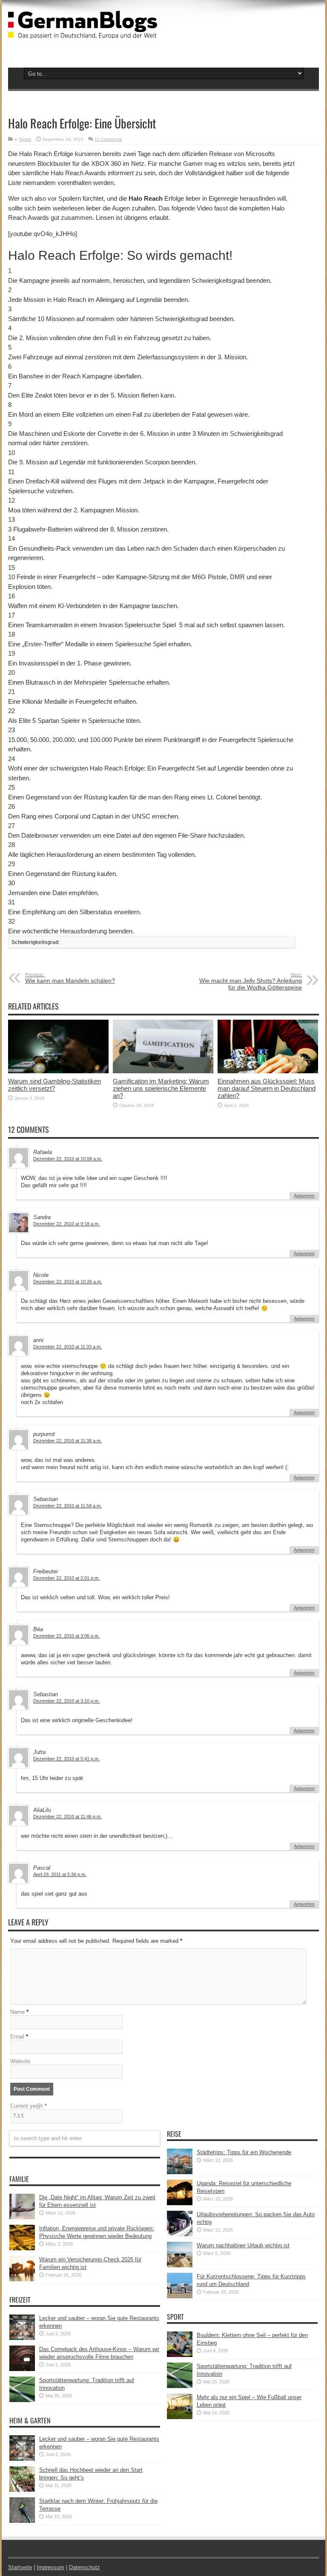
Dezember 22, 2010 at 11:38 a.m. (67, 1441)
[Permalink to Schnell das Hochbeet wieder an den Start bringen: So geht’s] (22, 2490)
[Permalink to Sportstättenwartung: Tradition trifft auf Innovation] (22, 2400)
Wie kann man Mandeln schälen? (70, 978)
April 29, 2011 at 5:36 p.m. (60, 1874)
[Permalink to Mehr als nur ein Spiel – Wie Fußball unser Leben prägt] (180, 2417)
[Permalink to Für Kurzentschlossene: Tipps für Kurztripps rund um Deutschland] (180, 2296)
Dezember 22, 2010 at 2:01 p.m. (66, 1578)
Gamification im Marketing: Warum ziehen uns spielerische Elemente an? (161, 1088)
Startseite (20, 2567)
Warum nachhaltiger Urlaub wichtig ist (243, 2245)
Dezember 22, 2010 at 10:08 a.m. (68, 1159)
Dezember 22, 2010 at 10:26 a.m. (68, 1282)
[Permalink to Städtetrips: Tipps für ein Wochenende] (180, 2172)
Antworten (304, 1196)
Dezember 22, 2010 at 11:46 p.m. (67, 1817)
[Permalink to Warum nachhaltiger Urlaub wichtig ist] (180, 2265)
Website (20, 2061)
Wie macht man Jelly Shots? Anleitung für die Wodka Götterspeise (251, 981)
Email (17, 2037)
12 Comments (108, 139)
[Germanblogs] (83, 32)
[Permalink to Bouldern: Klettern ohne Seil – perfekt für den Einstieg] (180, 2355)
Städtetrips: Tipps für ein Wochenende (244, 2152)
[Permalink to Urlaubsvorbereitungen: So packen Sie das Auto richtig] (180, 2234)
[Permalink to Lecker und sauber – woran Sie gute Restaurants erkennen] (22, 2338)
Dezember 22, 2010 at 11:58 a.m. (67, 1506)
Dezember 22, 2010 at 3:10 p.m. (66, 1701)
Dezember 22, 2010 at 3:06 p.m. (66, 1636)
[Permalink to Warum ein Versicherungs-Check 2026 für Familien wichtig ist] (22, 2279)
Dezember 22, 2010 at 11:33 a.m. (67, 1347)
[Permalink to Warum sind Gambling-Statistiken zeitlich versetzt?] (58, 1071)
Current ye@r (29, 2106)
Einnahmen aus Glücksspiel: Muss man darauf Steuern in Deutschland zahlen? (267, 1088)
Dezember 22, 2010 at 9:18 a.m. (66, 1224)
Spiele (25, 139)
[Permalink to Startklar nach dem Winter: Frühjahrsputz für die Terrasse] (22, 2521)
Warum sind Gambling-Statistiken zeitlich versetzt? (54, 1085)
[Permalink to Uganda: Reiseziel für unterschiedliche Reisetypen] (180, 2203)
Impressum (50, 2567)
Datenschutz (85, 2567)
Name (17, 2012)
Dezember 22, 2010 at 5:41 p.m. (66, 1759)
